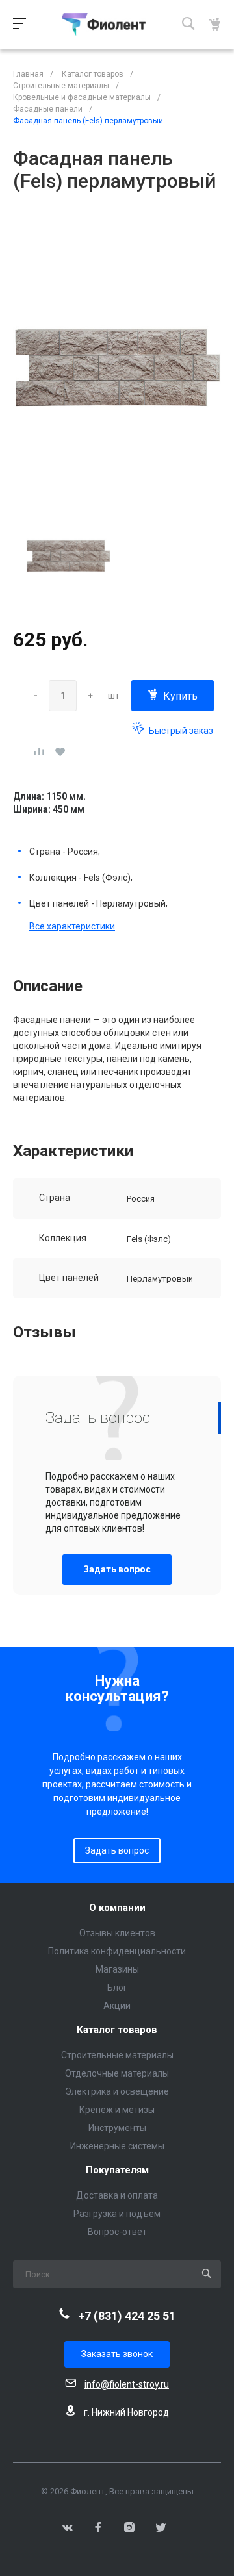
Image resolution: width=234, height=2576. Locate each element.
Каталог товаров (117, 2030)
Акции (117, 2006)
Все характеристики (72, 926)
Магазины (117, 1969)
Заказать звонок (117, 2354)
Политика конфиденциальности (117, 1951)
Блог (117, 1988)
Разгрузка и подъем (117, 2214)
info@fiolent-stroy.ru (127, 2384)
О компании (117, 1908)
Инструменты (117, 2128)
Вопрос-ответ (117, 2232)
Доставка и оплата (117, 2195)
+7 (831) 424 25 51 (127, 2316)
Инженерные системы (117, 2146)
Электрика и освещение (117, 2091)
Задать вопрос (117, 1569)
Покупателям (117, 2170)
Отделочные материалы (117, 2073)
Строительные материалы (117, 2055)
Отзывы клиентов (117, 1933)
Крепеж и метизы (117, 2110)
